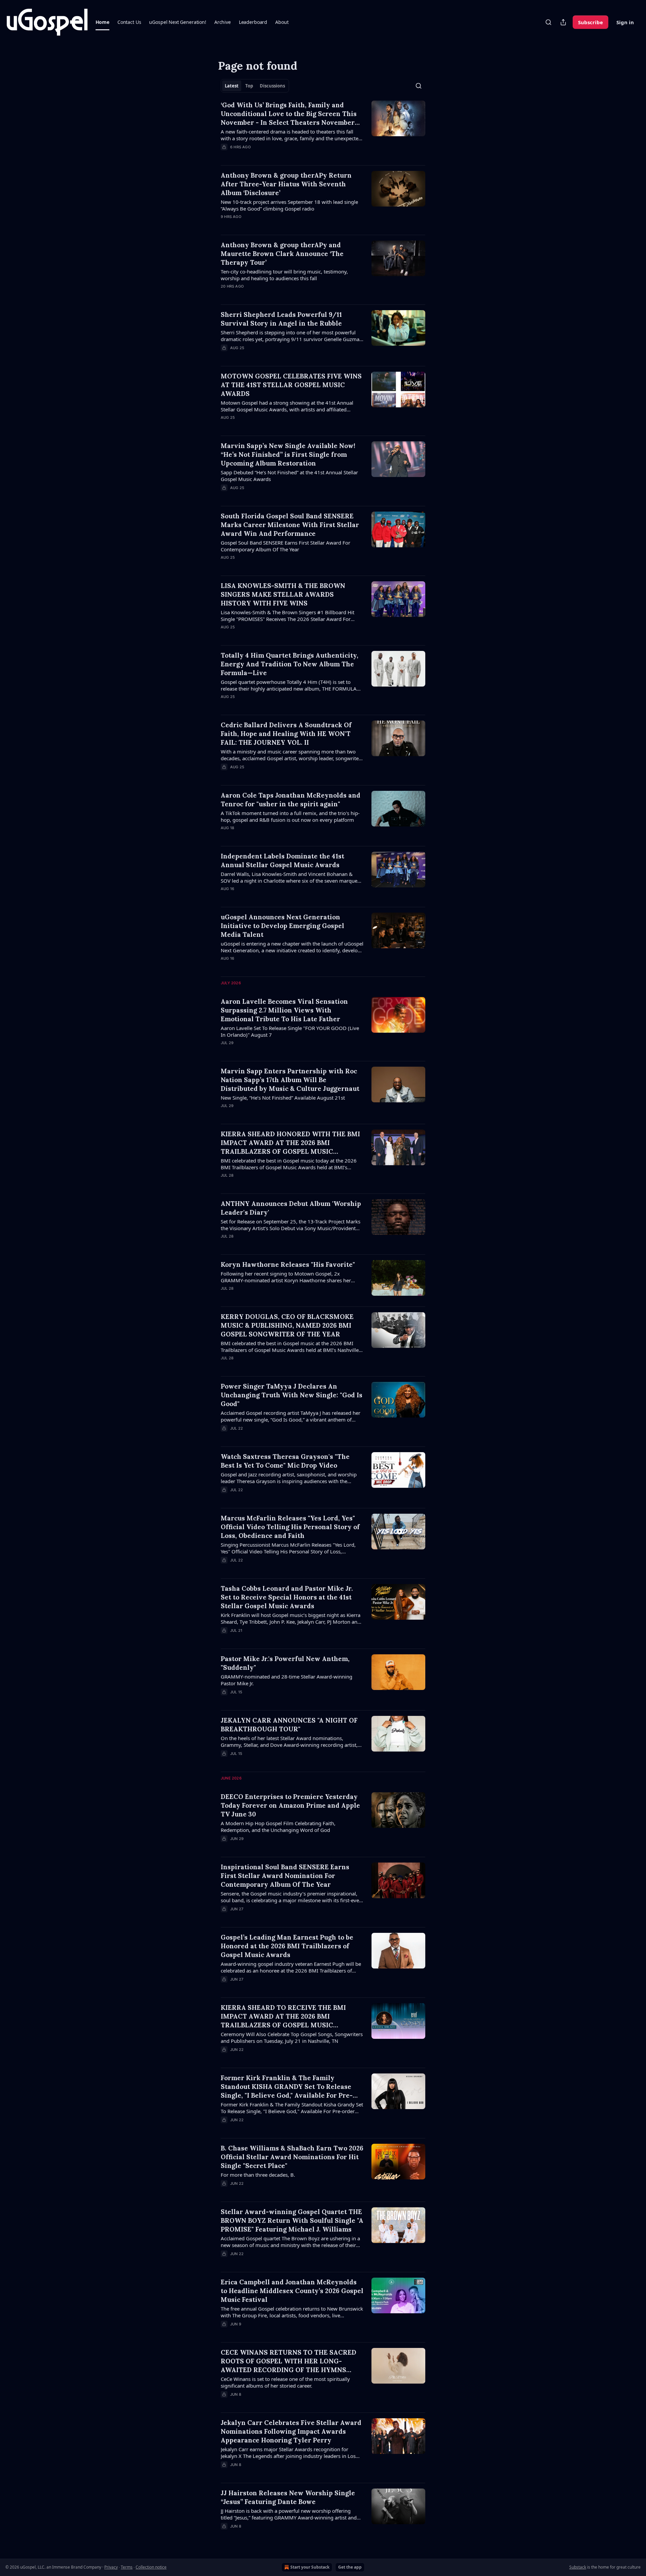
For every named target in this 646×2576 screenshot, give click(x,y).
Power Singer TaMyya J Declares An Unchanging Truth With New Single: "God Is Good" (292, 1395)
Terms (127, 2567)
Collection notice (151, 2567)
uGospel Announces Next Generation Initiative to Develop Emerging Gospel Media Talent (282, 926)
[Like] (225, 225)
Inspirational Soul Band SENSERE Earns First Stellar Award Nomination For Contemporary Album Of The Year (285, 1876)
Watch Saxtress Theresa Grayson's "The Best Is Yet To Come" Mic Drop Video (285, 1461)
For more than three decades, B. (258, 2175)
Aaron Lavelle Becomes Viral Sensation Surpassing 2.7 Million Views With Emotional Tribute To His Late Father (284, 1010)
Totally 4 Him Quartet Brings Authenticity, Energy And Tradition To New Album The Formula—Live (290, 664)
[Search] (548, 22)
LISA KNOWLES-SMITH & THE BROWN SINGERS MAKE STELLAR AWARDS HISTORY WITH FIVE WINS (283, 594)
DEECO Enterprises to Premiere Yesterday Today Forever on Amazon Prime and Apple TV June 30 (290, 1805)
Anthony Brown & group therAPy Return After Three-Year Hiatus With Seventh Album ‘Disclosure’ (286, 184)
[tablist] (255, 86)
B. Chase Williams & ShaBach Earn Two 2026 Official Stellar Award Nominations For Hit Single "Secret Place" (292, 2157)
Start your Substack (310, 2567)
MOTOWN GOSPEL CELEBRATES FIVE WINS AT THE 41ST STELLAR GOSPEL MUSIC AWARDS (291, 385)
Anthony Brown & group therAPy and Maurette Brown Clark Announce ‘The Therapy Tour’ (282, 254)
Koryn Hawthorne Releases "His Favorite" (288, 1264)
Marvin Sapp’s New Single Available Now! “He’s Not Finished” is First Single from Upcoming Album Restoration (288, 454)
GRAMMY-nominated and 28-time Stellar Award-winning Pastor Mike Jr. (286, 1680)
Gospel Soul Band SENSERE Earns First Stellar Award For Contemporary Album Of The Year (285, 546)
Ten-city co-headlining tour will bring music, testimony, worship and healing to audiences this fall (284, 275)
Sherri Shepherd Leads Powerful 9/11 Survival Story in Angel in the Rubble (281, 319)
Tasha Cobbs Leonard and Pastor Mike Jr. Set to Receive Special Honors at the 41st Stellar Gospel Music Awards (287, 1597)
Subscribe (590, 22)
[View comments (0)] (273, 156)
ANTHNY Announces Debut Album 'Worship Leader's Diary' (291, 1208)
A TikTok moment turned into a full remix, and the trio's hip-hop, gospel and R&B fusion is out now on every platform (290, 816)
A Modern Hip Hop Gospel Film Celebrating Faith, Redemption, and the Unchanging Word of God (278, 1827)
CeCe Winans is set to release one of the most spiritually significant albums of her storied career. (285, 2382)
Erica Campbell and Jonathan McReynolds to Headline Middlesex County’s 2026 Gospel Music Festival (292, 2291)
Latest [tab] (232, 86)
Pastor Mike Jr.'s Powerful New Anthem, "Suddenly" (285, 1663)
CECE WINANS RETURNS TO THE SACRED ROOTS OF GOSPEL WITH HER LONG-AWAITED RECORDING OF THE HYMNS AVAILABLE (289, 2361)
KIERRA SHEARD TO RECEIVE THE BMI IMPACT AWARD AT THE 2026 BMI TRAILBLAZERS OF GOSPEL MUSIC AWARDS (283, 2016)
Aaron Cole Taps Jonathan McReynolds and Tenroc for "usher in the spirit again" (291, 800)
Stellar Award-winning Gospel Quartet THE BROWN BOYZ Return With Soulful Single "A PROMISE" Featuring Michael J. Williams (292, 2220)
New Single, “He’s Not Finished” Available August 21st (283, 1098)
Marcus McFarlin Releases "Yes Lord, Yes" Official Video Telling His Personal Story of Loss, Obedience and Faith (290, 1527)
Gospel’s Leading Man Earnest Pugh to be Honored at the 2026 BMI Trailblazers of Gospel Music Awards (287, 1946)
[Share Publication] (563, 22)
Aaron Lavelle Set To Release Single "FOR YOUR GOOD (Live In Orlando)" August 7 (290, 1031)
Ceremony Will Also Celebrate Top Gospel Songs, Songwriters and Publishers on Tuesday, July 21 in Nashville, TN (292, 2037)
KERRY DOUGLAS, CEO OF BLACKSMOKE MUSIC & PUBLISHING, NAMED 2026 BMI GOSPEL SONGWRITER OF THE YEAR (287, 1325)
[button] (102, 22)
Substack (578, 2567)
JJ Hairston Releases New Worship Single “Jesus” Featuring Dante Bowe (288, 2497)
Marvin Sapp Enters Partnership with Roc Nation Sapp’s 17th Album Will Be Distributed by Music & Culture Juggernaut (290, 1080)
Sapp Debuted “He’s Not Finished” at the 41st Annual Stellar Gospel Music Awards (289, 476)
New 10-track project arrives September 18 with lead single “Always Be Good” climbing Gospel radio (289, 205)
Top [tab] (249, 86)
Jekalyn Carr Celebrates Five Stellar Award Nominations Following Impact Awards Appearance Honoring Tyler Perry (291, 2431)
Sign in (625, 22)
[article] (323, 130)
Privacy (111, 2567)
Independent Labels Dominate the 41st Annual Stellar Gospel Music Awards (282, 860)
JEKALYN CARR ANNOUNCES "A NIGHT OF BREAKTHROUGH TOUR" (289, 1725)
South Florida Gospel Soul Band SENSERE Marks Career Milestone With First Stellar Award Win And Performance (290, 525)
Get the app (350, 2567)
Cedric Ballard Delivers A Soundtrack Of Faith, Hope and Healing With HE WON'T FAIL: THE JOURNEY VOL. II (286, 734)
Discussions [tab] (272, 86)
